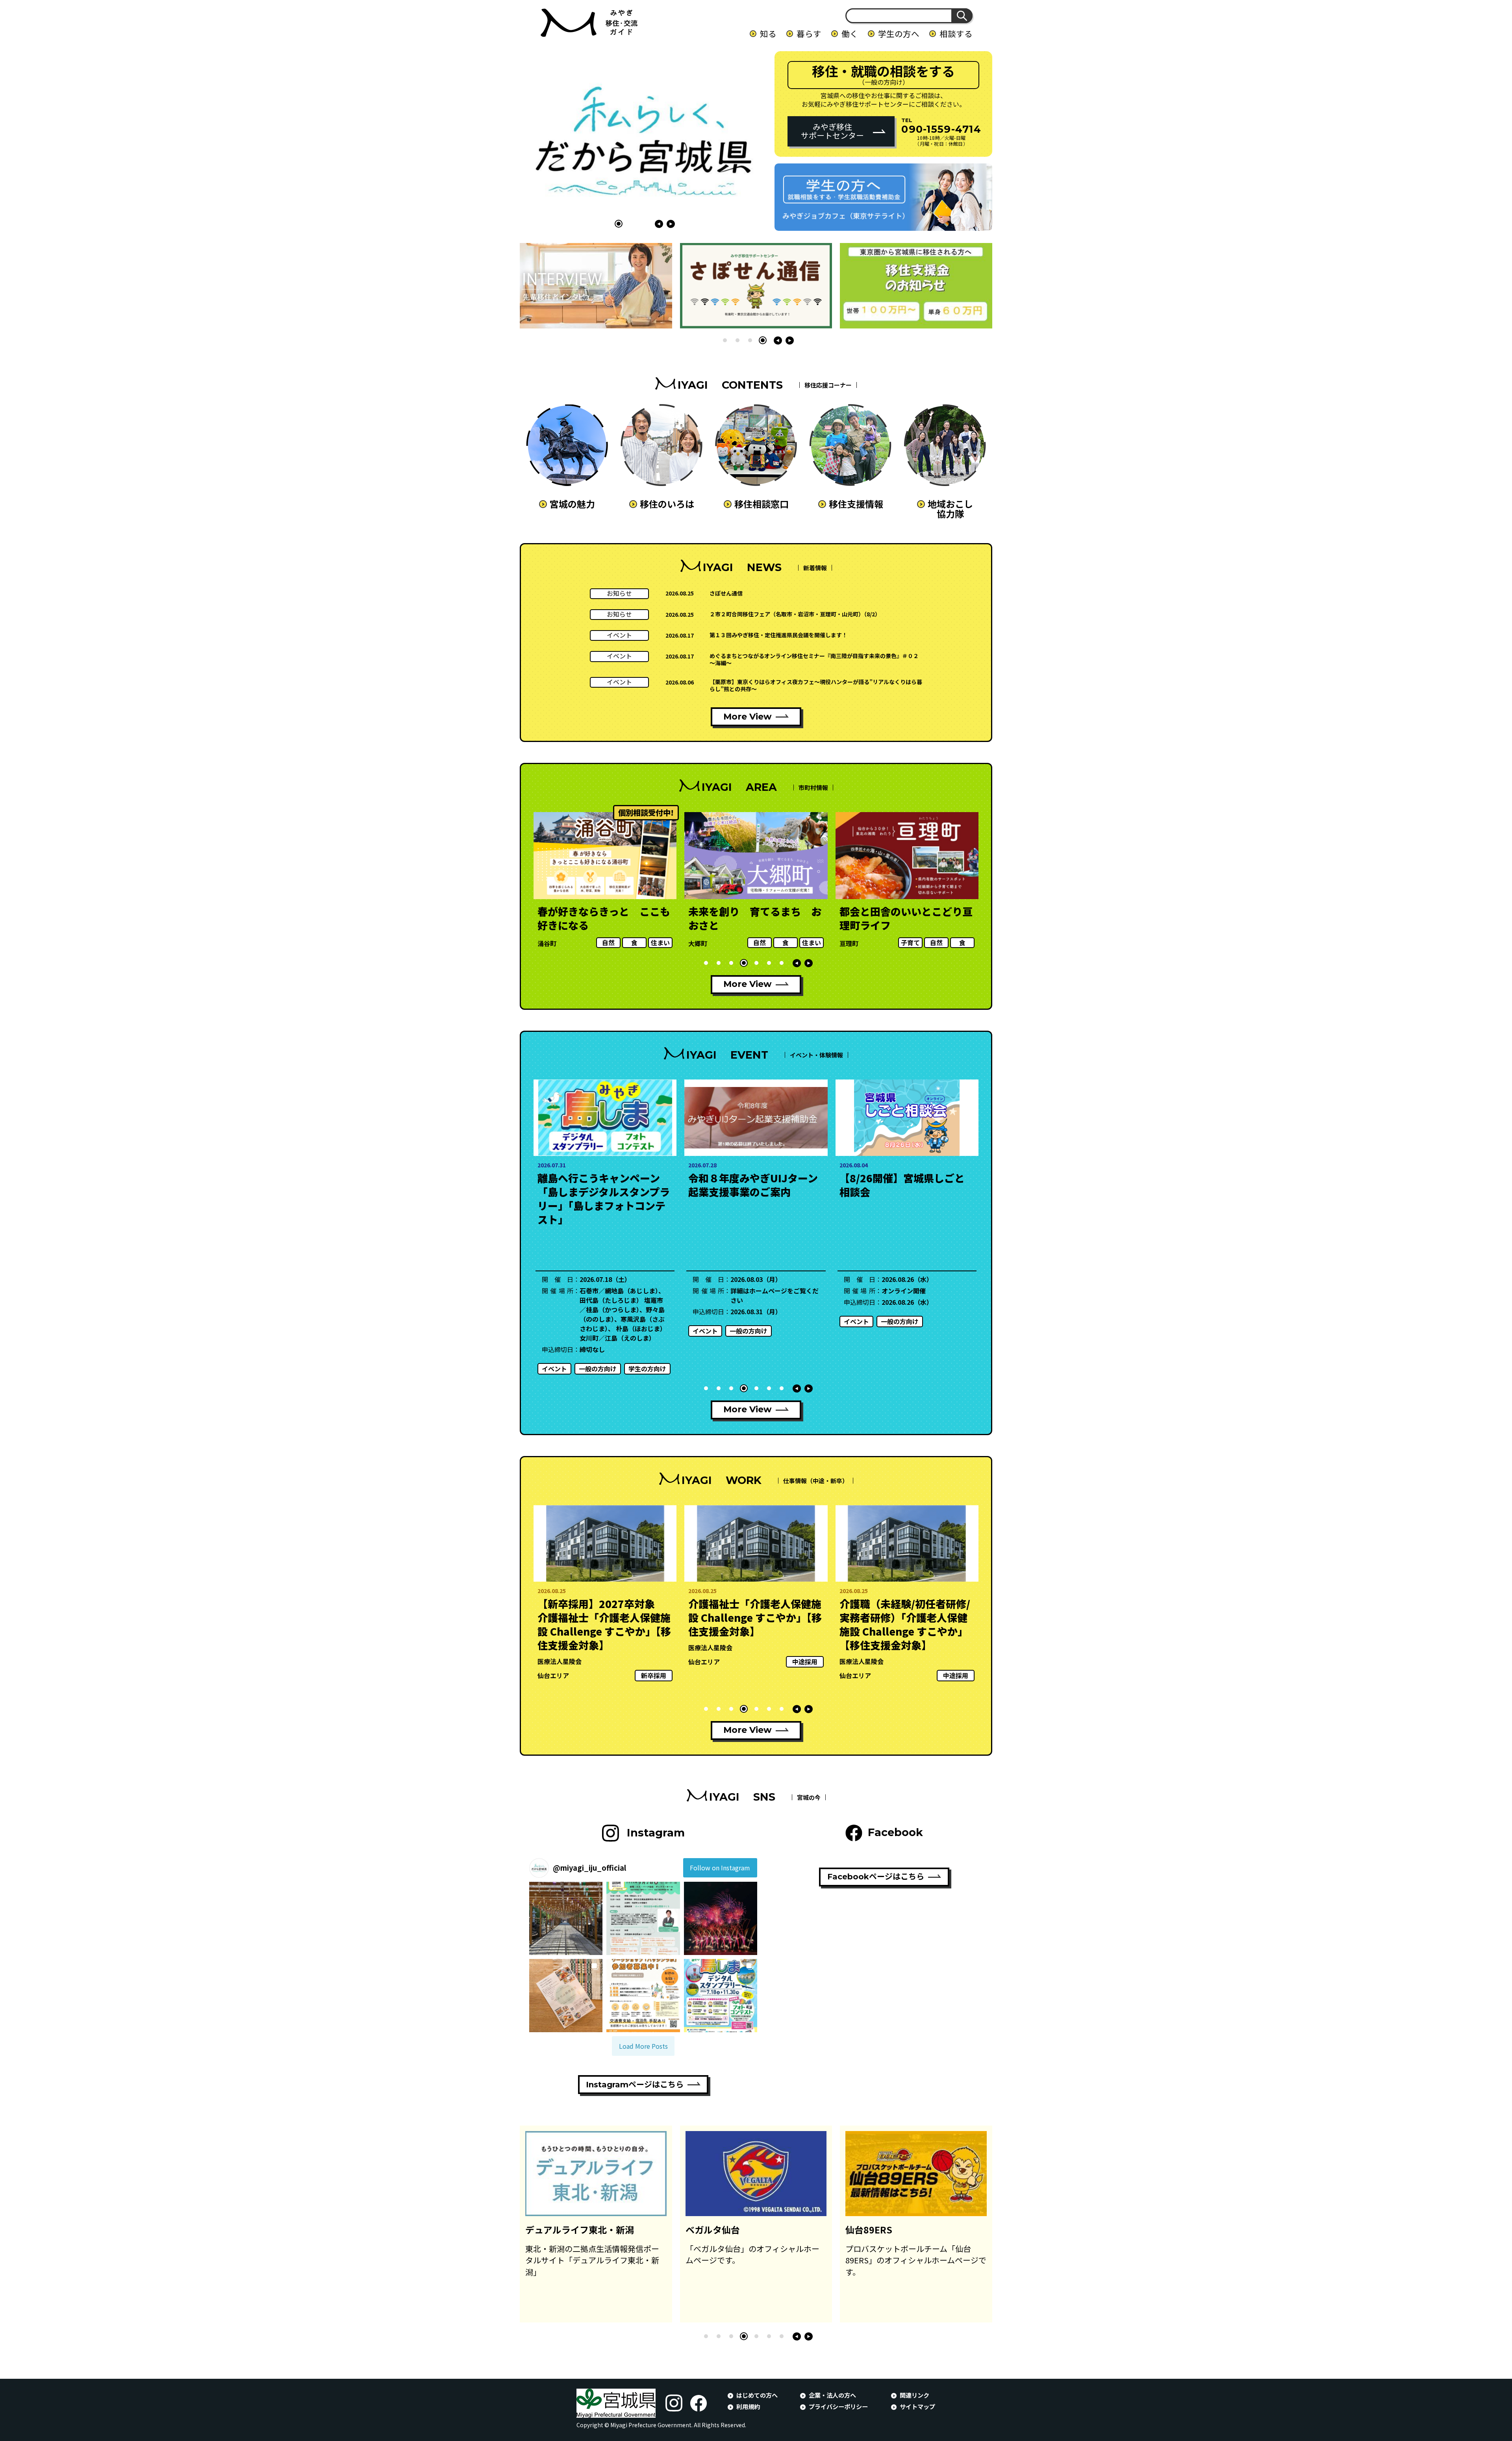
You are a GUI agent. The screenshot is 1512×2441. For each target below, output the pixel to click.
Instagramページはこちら (635, 2085)
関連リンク (914, 2395)
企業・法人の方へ (832, 2395)
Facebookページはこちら (876, 1877)
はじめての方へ (757, 2395)
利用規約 (748, 2406)
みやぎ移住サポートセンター (832, 131)
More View (748, 717)
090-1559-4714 (941, 129)
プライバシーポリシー (838, 2406)
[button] (619, 224)
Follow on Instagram (720, 1868)
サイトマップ (917, 2406)
